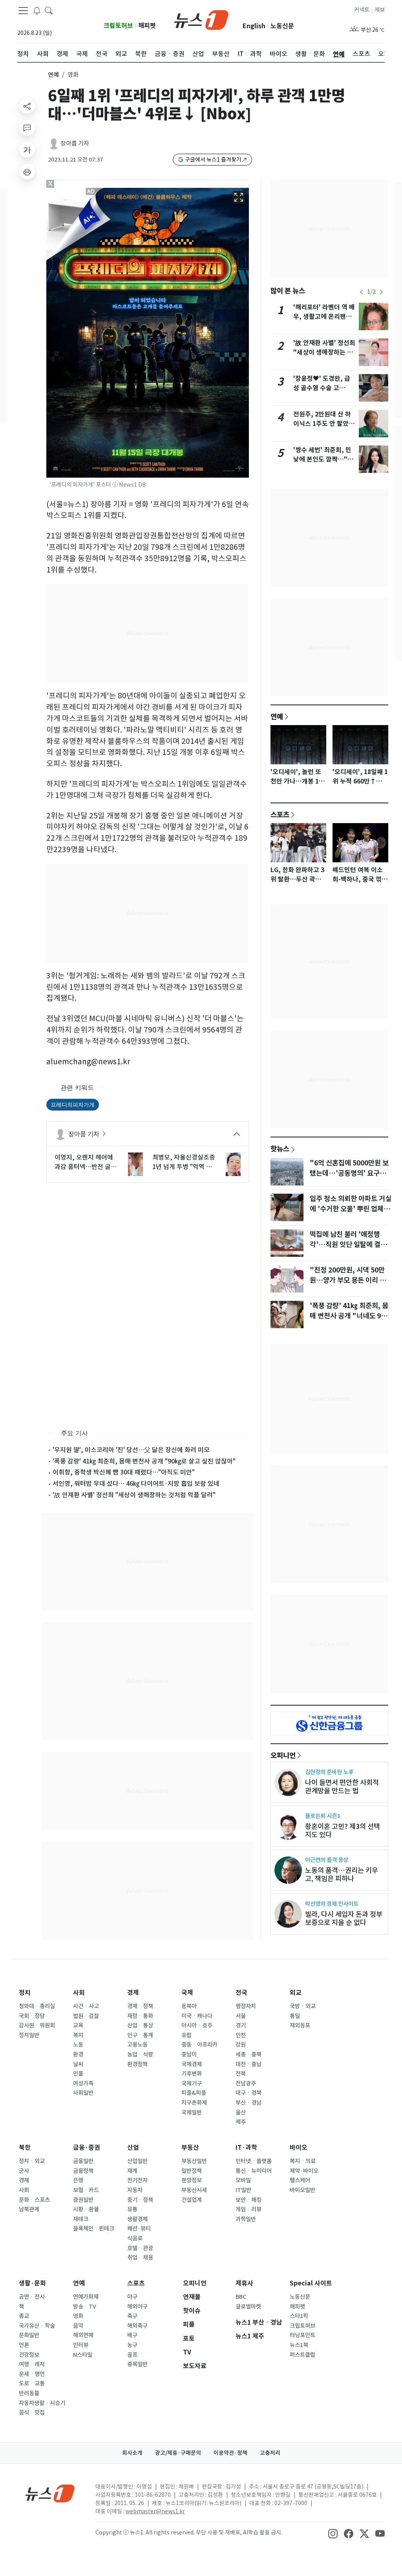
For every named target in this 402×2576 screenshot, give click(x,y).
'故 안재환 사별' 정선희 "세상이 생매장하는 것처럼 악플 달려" (134, 1495)
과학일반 (246, 2219)
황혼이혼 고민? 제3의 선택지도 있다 (343, 1831)
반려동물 (29, 2393)
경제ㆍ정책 (140, 2006)
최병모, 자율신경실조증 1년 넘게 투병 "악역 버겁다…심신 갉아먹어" (184, 1162)
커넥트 (362, 10)
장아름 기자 (75, 143)
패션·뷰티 (139, 2229)
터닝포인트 (302, 2335)
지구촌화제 (194, 2103)
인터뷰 (81, 2345)
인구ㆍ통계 (140, 2035)
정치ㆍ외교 (32, 2161)
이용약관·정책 (230, 2453)
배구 (132, 2335)
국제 (187, 1993)
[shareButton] (27, 106)
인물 (78, 2074)
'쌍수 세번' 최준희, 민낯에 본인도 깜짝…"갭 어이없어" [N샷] (323, 459)
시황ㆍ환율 (86, 2209)
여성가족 (83, 2083)
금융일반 (83, 2161)
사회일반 (83, 2093)
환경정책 (137, 2064)
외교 (296, 1993)
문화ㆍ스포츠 (34, 2200)
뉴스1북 (299, 2345)
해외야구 (137, 2307)
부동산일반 (194, 2161)
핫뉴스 (280, 1149)
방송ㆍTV (85, 2307)
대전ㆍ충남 (249, 2064)
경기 (241, 2025)
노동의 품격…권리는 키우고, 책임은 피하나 (342, 1874)
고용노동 (137, 2045)
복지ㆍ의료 (303, 2161)
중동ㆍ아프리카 (199, 2045)
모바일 (243, 2180)
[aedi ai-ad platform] (91, 191)
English (254, 26)
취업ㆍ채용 (140, 2258)
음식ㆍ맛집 (32, 2412)
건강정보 (29, 2355)
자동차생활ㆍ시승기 (42, 2403)
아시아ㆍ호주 (197, 2025)
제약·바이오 (304, 2171)
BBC (241, 2297)
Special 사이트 (311, 2283)
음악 (78, 2326)
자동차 (135, 2190)
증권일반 (83, 2200)
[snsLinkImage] (333, 2533)
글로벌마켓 (248, 2307)
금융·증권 (87, 2148)
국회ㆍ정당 (32, 2016)
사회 (79, 1993)
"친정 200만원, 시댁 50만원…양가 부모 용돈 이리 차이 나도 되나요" (348, 1280)
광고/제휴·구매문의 (178, 2453)
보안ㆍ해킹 (249, 2200)
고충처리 (270, 2453)
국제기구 (192, 2083)
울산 (241, 2112)
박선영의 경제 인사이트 (332, 1904)
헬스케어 (300, 2180)
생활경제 (137, 2219)
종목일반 (137, 2364)
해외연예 (83, 2335)
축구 (132, 2316)
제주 (241, 2122)
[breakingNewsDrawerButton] (37, 10)
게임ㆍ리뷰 (249, 2209)
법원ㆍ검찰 (86, 2016)
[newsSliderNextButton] (381, 292)
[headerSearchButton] (49, 10)
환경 (78, 2054)
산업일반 (137, 2161)
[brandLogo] (201, 19)
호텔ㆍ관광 (140, 2248)
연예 (53, 75)
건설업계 (192, 2200)
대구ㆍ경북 (249, 2093)
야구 (132, 2297)
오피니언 (283, 1755)
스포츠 (280, 814)
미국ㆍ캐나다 (197, 2016)
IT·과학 (246, 2148)
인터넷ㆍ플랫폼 (254, 2161)
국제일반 (192, 2112)
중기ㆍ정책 (140, 2200)
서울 (241, 2016)
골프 (132, 2355)
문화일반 (29, 2335)
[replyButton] (27, 128)
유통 (132, 2209)
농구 (132, 2345)
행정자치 (246, 2006)
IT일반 (243, 2190)
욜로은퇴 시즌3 (323, 1816)
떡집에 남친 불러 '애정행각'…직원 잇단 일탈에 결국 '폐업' (348, 1245)
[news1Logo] (50, 2493)
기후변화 (192, 2074)
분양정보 (192, 2180)
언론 (24, 2345)
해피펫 (147, 26)
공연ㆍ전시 (32, 2297)
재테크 (81, 2219)
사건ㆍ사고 (86, 2006)
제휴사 (244, 2283)
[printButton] (27, 172)
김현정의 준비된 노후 (329, 1772)
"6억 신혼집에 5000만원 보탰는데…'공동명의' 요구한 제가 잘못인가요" (349, 1173)
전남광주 (246, 2083)
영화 (78, 2316)
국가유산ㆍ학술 (37, 2326)
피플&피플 (194, 2093)
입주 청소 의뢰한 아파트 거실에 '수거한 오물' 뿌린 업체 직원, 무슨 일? (351, 1209)
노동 (78, 2045)
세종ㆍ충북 (249, 2054)
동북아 (189, 2006)
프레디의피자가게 (73, 1104)
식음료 (135, 2238)
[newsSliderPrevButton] (362, 292)
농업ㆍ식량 (140, 2054)
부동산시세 (194, 2190)
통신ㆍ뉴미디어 (254, 2171)
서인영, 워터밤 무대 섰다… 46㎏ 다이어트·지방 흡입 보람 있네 (136, 1483)
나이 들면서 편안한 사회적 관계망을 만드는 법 (342, 1787)
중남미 (189, 2054)
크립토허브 (118, 26)
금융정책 (83, 2171)
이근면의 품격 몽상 (327, 1860)
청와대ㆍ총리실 (37, 2006)
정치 (25, 1993)
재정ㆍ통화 (140, 2016)
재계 (132, 2171)
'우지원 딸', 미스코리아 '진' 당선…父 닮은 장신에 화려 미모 (131, 1450)
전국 (241, 1993)
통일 (295, 2016)
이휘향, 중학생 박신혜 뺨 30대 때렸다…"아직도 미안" (124, 1472)
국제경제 (192, 2064)
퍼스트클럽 (302, 2355)
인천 (241, 2035)
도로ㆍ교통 (32, 2383)
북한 (25, 2148)
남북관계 (29, 2209)
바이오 (299, 2148)
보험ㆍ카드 (86, 2190)
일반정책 (192, 2171)
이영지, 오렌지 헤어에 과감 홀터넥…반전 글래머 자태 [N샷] (86, 1162)
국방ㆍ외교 (303, 2006)
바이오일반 (302, 2190)
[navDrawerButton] (23, 11)
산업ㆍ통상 (140, 2025)
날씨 (78, 2064)
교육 (78, 2025)
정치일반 (29, 2035)
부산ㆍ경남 (249, 2103)
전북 (241, 2074)
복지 (78, 2035)
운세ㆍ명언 (32, 2374)
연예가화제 (86, 2297)
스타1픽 (299, 2316)
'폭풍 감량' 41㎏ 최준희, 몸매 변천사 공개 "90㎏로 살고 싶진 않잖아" (144, 1461)
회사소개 (132, 2453)
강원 (241, 2045)
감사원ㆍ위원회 (37, 2025)
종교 (24, 2316)
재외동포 (300, 2025)
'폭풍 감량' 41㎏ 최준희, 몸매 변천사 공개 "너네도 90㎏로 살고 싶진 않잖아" (349, 1316)
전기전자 (137, 2180)
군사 (24, 2171)
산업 (133, 2148)
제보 (380, 10)
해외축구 (137, 2326)
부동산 (190, 2148)
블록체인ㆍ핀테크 (94, 2229)
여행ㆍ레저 (32, 2364)
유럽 (186, 2035)
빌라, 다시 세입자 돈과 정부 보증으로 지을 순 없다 (344, 1918)
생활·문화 (32, 2283)
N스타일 (83, 2355)
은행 (78, 2180)
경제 (133, 1993)
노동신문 (282, 26)
